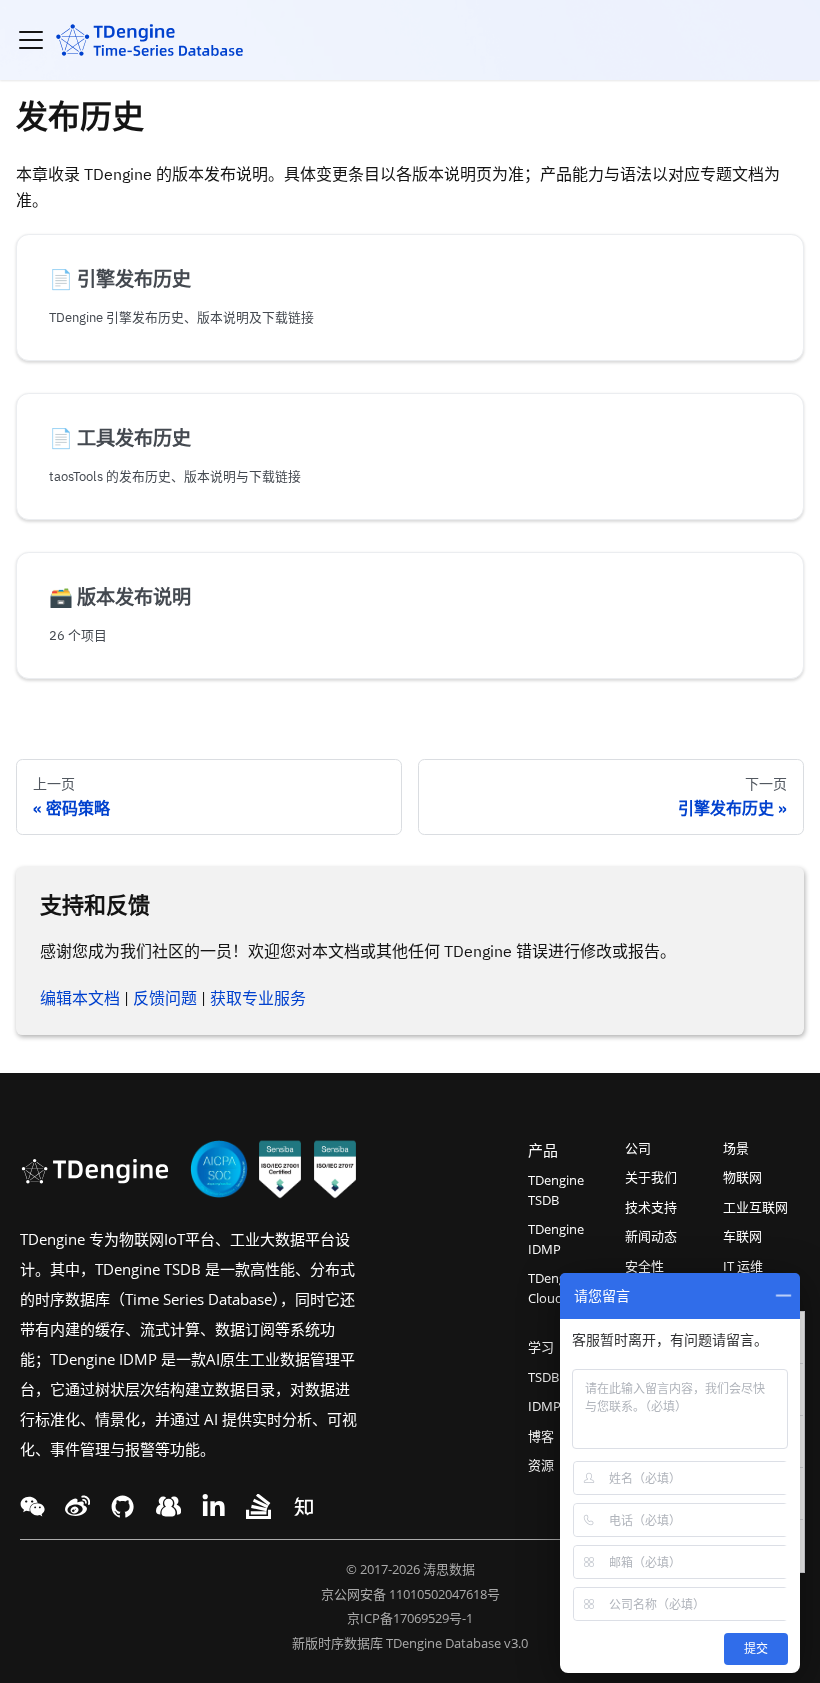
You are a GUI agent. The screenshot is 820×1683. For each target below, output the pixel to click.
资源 (541, 1465)
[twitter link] (77, 1506)
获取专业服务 (258, 998)
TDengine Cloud (556, 1288)
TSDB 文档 (558, 1377)
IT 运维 (743, 1266)
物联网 (742, 1177)
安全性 (644, 1266)
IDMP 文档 (559, 1406)
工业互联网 (755, 1207)
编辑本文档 (80, 998)
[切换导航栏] (31, 40)
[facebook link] (122, 1506)
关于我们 (651, 1177)
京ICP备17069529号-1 (410, 1618)
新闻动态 (651, 1236)
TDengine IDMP (556, 1239)
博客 (541, 1436)
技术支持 (651, 1207)
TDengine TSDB (556, 1190)
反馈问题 (165, 998)
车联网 (742, 1236)
